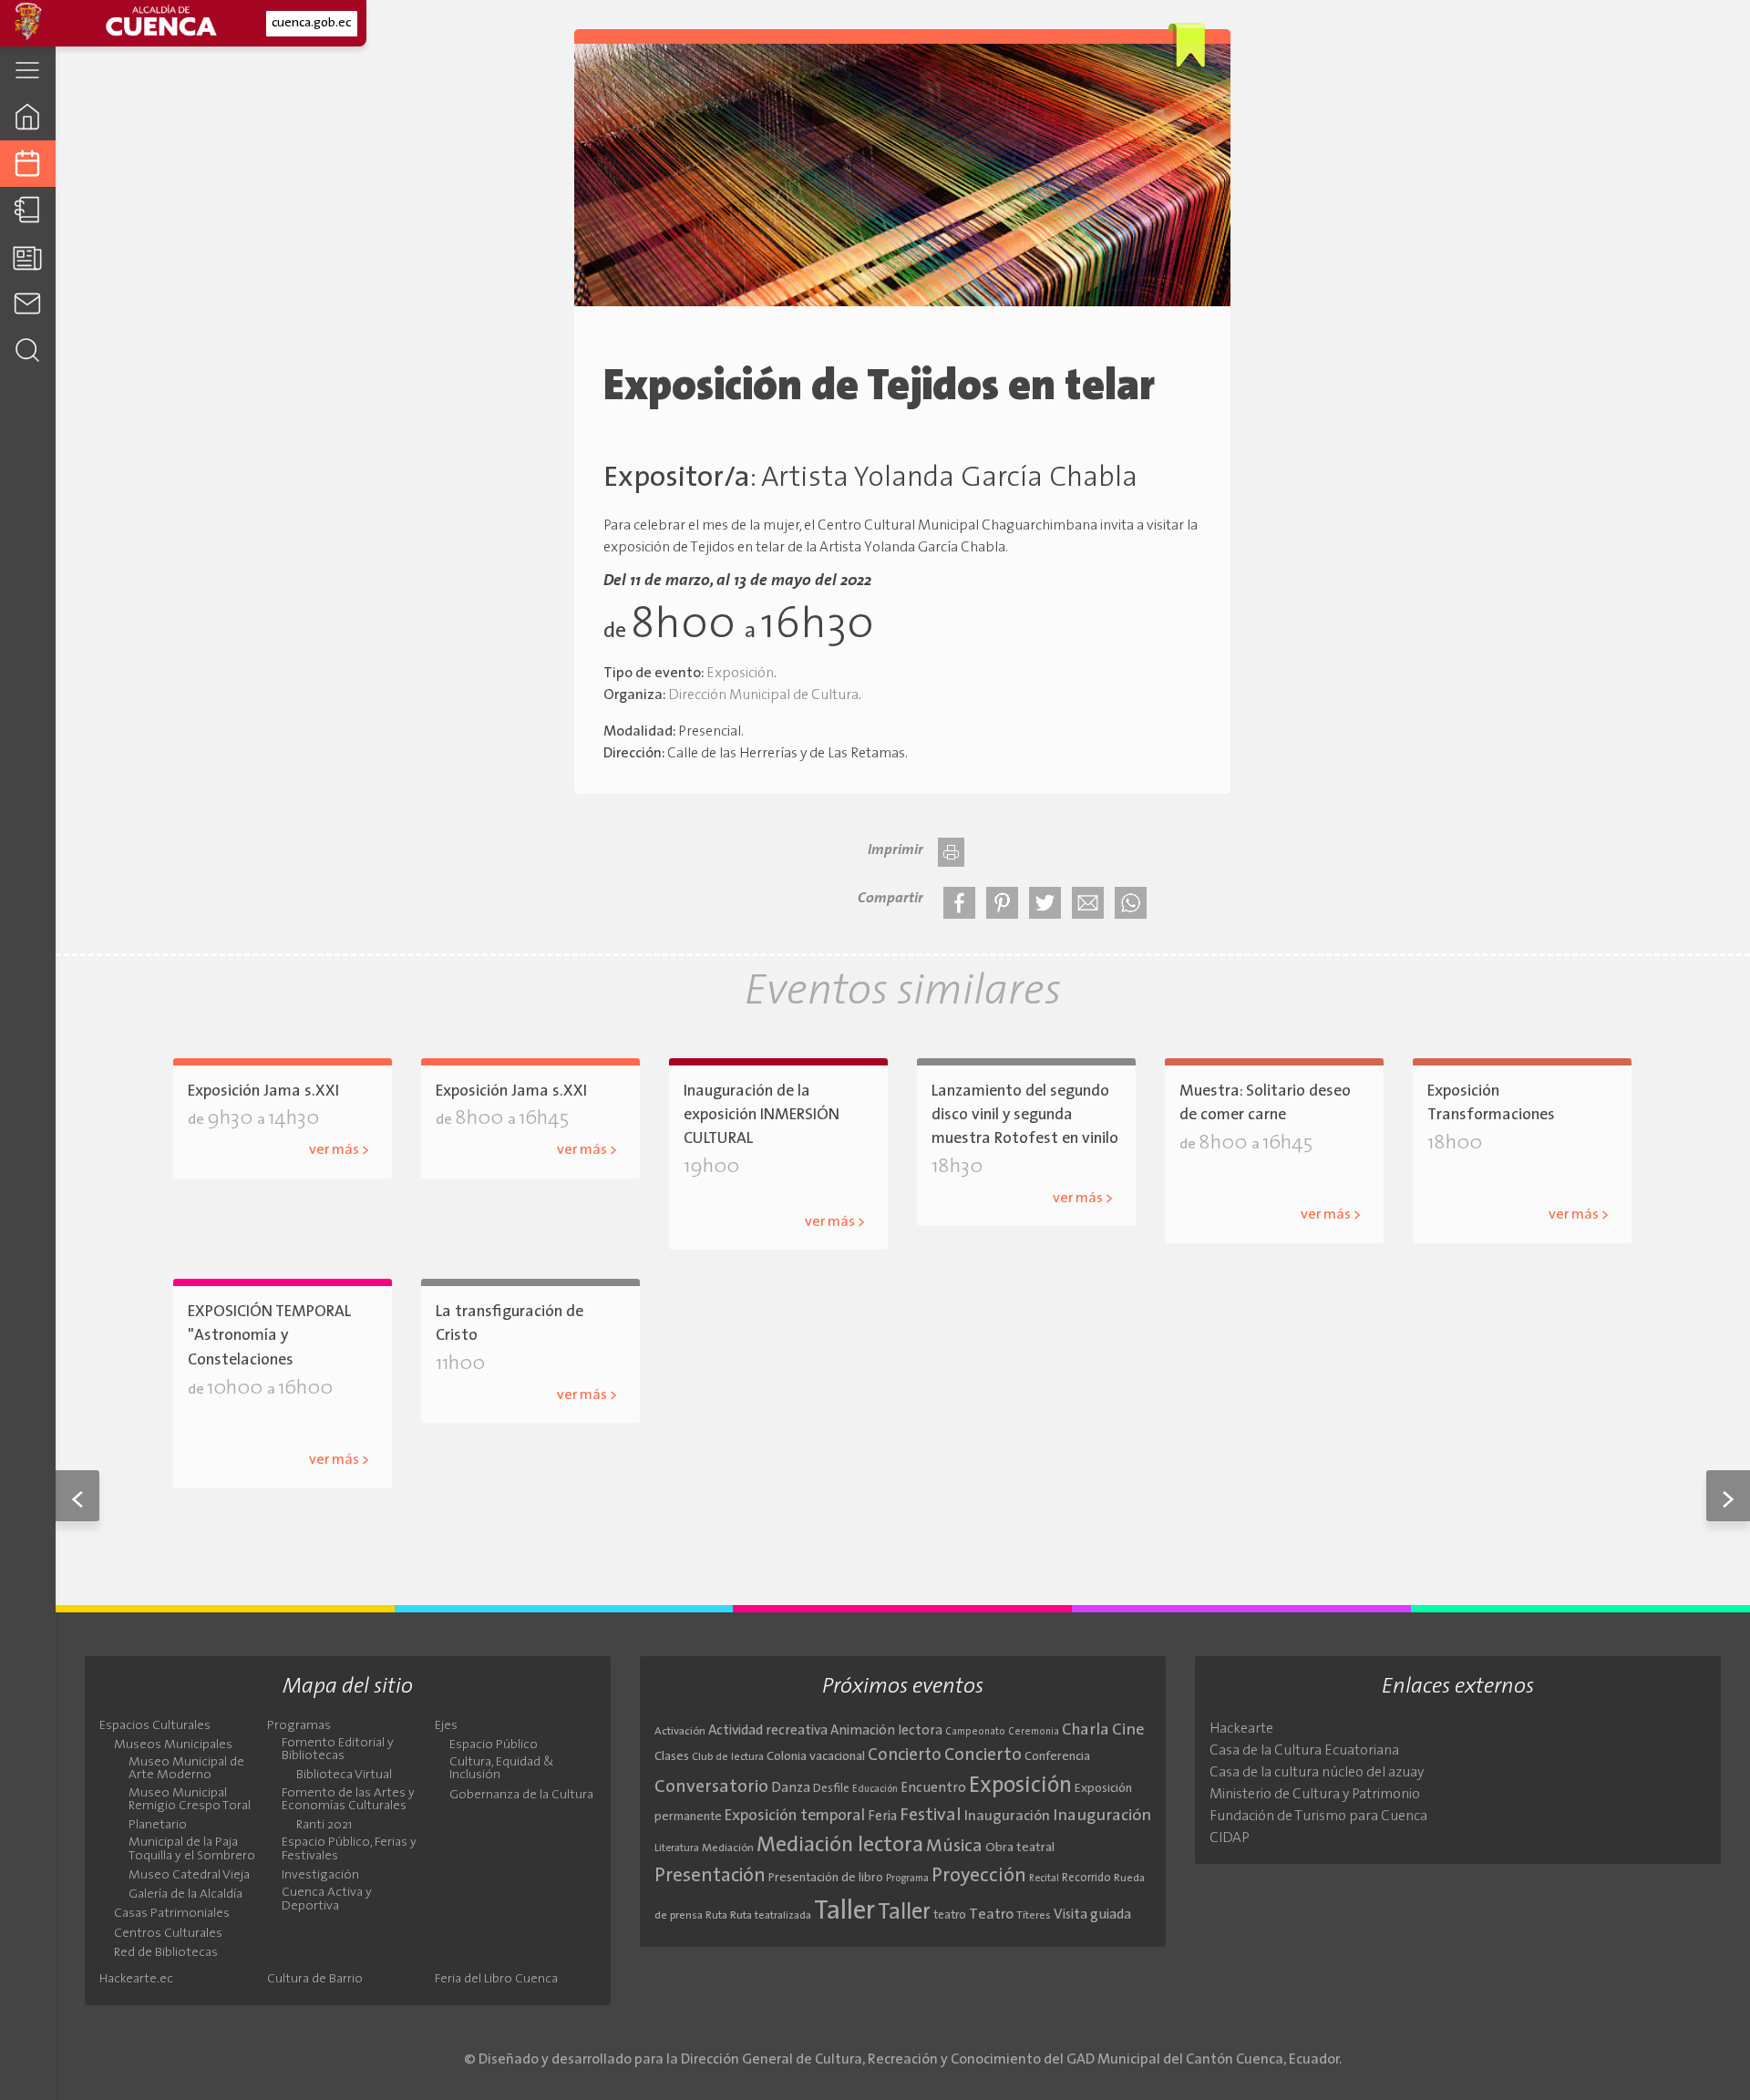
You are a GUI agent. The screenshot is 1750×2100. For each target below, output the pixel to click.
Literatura (677, 1848)
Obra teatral (1020, 1848)
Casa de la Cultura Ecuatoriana (1304, 1751)
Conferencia (1057, 1757)
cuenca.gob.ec (311, 23)
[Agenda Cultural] (28, 164)
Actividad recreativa (768, 1731)
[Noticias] (28, 257)
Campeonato (975, 1732)
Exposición (740, 674)
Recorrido (1086, 1878)
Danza (791, 1789)
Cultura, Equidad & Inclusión (502, 1769)
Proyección (979, 1876)
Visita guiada (1092, 1915)
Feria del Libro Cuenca (496, 1980)
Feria (882, 1817)
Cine (1128, 1730)
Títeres (1034, 1916)
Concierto (905, 1756)
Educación (875, 1790)
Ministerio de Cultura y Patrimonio (1315, 1795)
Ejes (446, 1726)
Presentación (710, 1876)
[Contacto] (28, 303)
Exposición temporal (795, 1816)
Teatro (991, 1915)
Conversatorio (711, 1787)
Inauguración (1007, 1817)
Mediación (728, 1848)
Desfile (831, 1789)
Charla (1086, 1730)
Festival (931, 1816)
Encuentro (933, 1789)
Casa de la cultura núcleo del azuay (1317, 1773)
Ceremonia (1034, 1732)
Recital (1044, 1879)
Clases (672, 1757)
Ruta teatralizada (771, 1916)
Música (954, 1847)
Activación (680, 1732)
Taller (844, 1912)
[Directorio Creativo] (28, 210)
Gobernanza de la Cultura (521, 1796)
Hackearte (1241, 1729)
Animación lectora (886, 1731)
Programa (907, 1879)
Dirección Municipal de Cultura (763, 695)
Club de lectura (728, 1757)
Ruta (716, 1916)
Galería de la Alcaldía (783, 1193)
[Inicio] (28, 116)
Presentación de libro (826, 1878)
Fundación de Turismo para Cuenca (1318, 1817)
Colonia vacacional (816, 1757)
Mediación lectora (840, 1846)
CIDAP (1230, 1838)
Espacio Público (494, 1745)
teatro (950, 1915)
